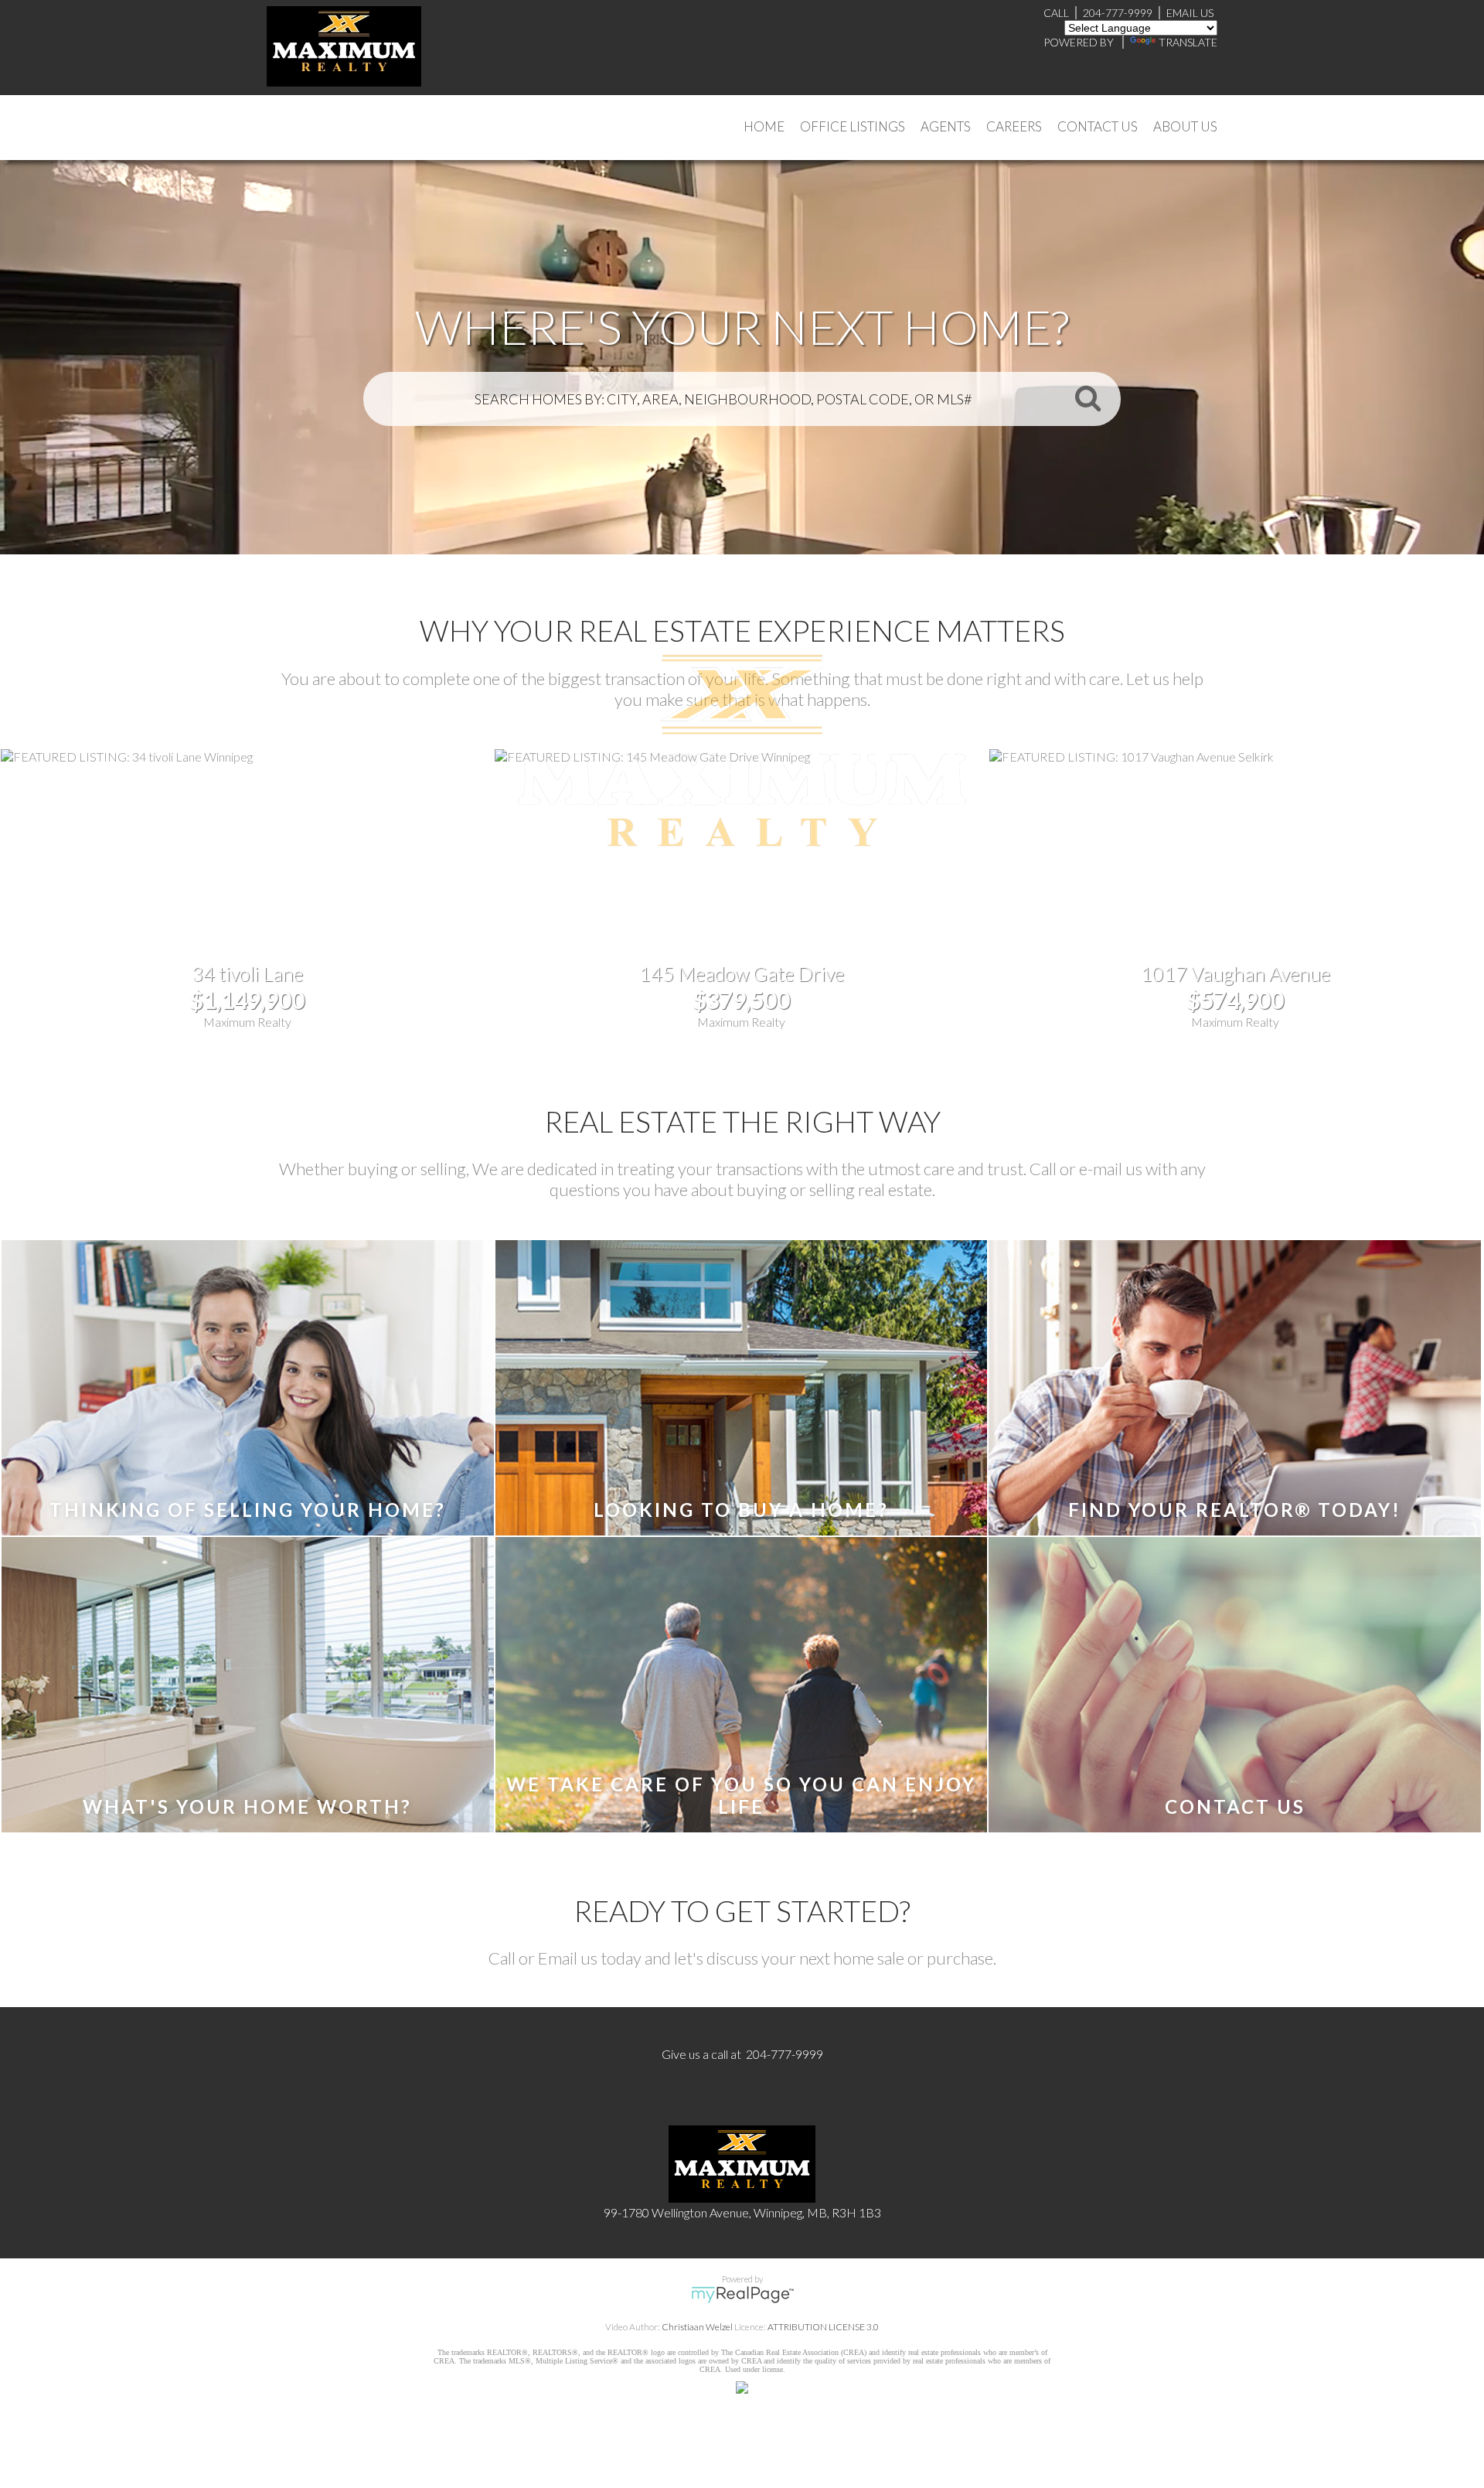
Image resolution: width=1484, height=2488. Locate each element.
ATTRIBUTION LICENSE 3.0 (823, 2327)
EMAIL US (1190, 13)
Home (764, 126)
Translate (1188, 42)
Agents (946, 126)
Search (1087, 397)
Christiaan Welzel (697, 2327)
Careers (1014, 126)
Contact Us (1098, 126)
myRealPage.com (742, 2295)
